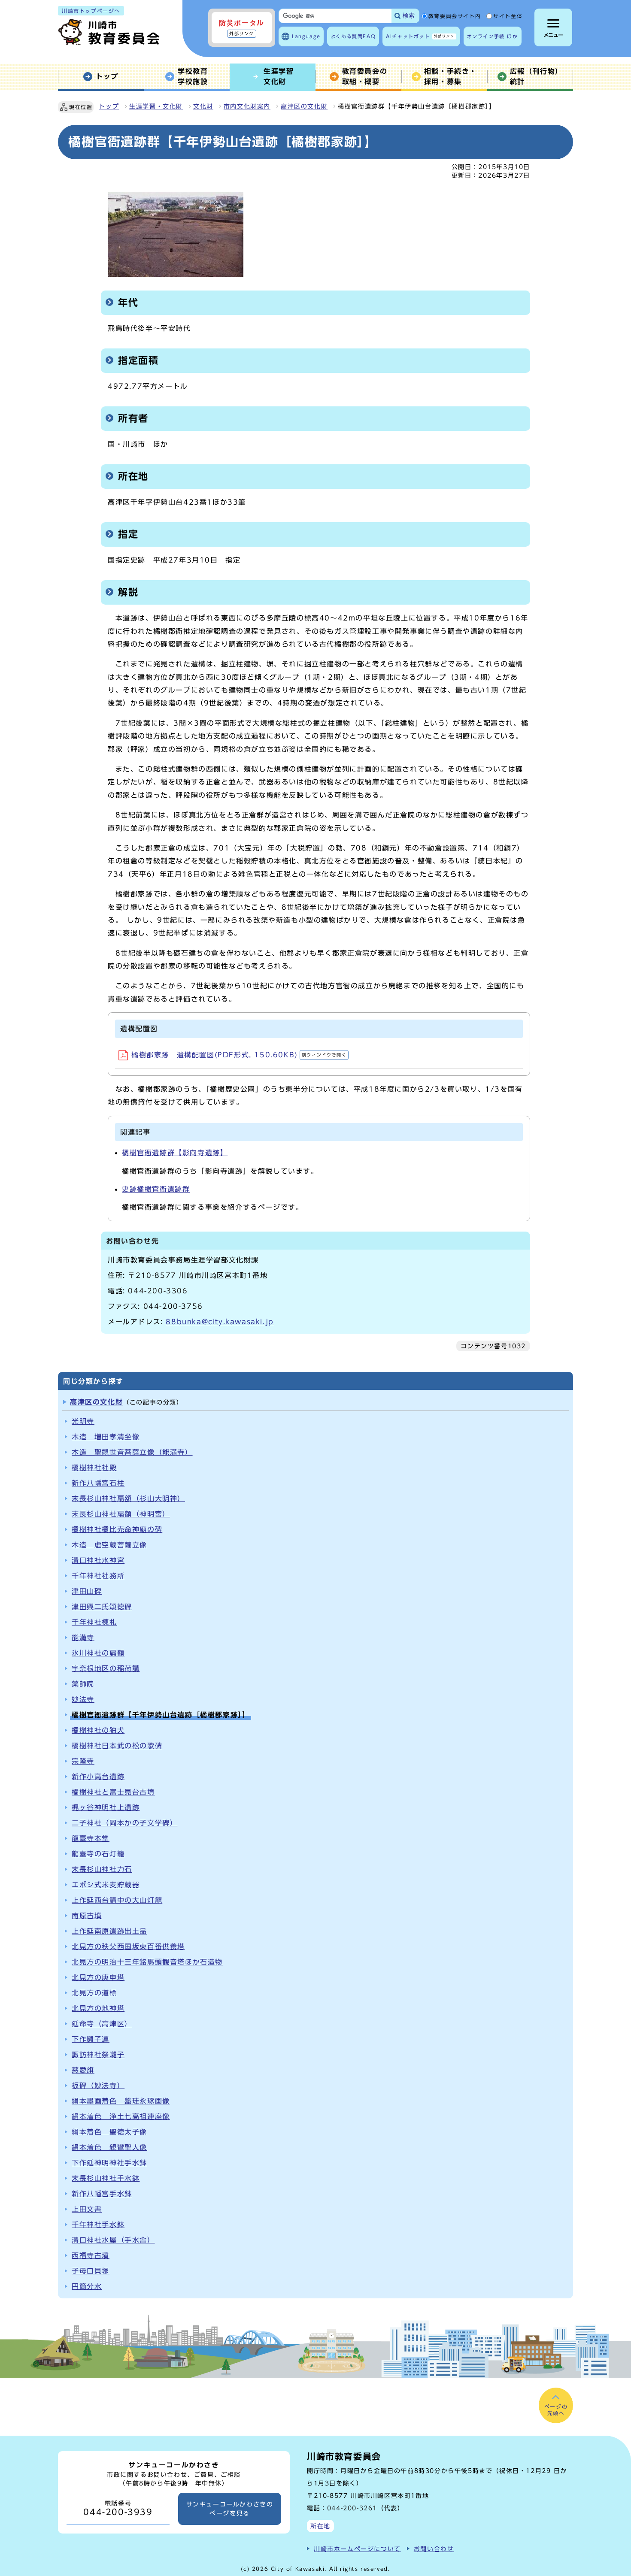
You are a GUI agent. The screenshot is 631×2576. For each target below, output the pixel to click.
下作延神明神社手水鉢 (109, 2163)
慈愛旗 (83, 2070)
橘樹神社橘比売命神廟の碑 (117, 1529)
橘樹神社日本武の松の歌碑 (117, 1746)
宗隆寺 (83, 1761)
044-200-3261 (352, 2508)
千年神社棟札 (94, 1622)
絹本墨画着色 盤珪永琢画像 (121, 2101)
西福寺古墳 (91, 2255)
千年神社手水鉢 (98, 2225)
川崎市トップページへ (91, 11)
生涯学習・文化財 (156, 106)
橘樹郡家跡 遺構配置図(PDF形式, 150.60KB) (239, 1055)
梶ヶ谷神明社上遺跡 (106, 1807)
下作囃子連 (91, 2039)
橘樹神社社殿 (94, 1468)
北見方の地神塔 (98, 2008)
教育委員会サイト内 (455, 16)
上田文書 (87, 2209)
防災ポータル (242, 27)
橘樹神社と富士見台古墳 (113, 1792)
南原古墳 (87, 1916)
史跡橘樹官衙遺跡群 (156, 1189)
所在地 (320, 2526)
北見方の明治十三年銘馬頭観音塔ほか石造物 (147, 1962)
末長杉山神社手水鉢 (106, 2178)
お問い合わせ (434, 2549)
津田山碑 (87, 1591)
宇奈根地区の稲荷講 (106, 1668)
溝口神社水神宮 (98, 1560)
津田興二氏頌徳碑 (102, 1607)
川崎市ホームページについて (357, 2549)
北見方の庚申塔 (98, 1977)
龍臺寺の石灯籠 (98, 1854)
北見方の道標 (94, 1993)
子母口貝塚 (91, 2271)
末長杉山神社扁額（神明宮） (121, 1514)
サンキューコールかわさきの (230, 2509)
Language (306, 36)
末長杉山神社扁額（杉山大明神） (128, 1498)
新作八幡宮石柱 (98, 1483)
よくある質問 (353, 36)
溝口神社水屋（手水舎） (113, 2240)
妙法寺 (83, 1699)
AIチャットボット (420, 36)
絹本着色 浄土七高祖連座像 (121, 2116)
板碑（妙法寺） (98, 2086)
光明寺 (83, 1421)
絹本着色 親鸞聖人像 (109, 2147)
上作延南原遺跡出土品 (109, 1931)
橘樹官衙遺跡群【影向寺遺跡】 (175, 1153)
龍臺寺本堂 (91, 1838)
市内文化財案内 (247, 106)
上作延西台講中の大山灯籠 (117, 1900)
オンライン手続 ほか (493, 36)
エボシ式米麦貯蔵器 (106, 1885)
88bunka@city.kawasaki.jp (220, 1322)
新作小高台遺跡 (98, 1777)
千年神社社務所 (98, 1576)
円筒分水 (87, 2286)
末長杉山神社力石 (102, 1869)
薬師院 (83, 1684)
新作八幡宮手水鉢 (102, 2194)
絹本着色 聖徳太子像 (109, 2132)
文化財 (203, 106)
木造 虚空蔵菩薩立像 (109, 1545)
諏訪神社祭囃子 (98, 2055)
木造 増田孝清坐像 (106, 1437)
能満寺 (83, 1638)
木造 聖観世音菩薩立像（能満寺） (132, 1452)
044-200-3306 (158, 1291)
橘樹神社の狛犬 (98, 1730)
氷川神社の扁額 (98, 1653)
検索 (409, 16)
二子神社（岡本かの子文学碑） (124, 1823)
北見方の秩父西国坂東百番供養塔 (128, 1946)
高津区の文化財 (304, 106)
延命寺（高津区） (102, 2024)
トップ (109, 106)
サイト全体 (508, 16)
